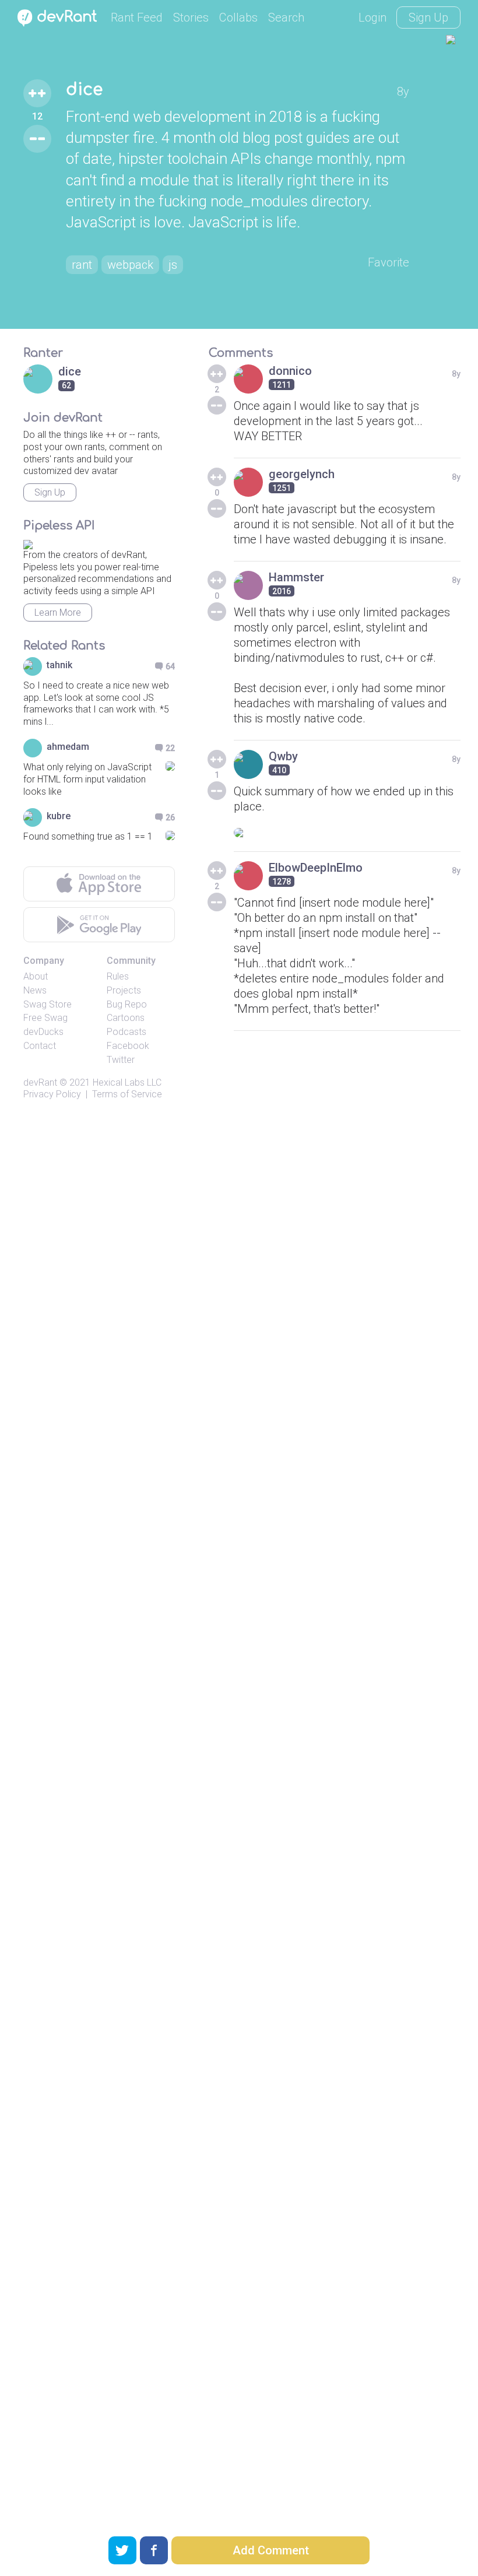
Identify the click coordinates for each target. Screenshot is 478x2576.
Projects (124, 990)
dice (84, 90)
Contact (40, 1046)
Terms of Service (127, 1094)
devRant (40, 1082)
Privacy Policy (52, 1094)
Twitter (121, 1060)
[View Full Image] (347, 833)
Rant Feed (137, 17)
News (35, 990)
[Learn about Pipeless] (28, 543)
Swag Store (48, 1004)
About (36, 976)
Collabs (238, 17)
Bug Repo (127, 1004)
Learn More (58, 613)
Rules (118, 976)
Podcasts (126, 1032)
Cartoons (126, 1018)
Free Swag (45, 1018)
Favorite (389, 262)
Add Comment (271, 2550)
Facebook (128, 1046)
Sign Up (428, 17)
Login (372, 17)
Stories (191, 17)
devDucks (43, 1032)
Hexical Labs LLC (127, 1082)
